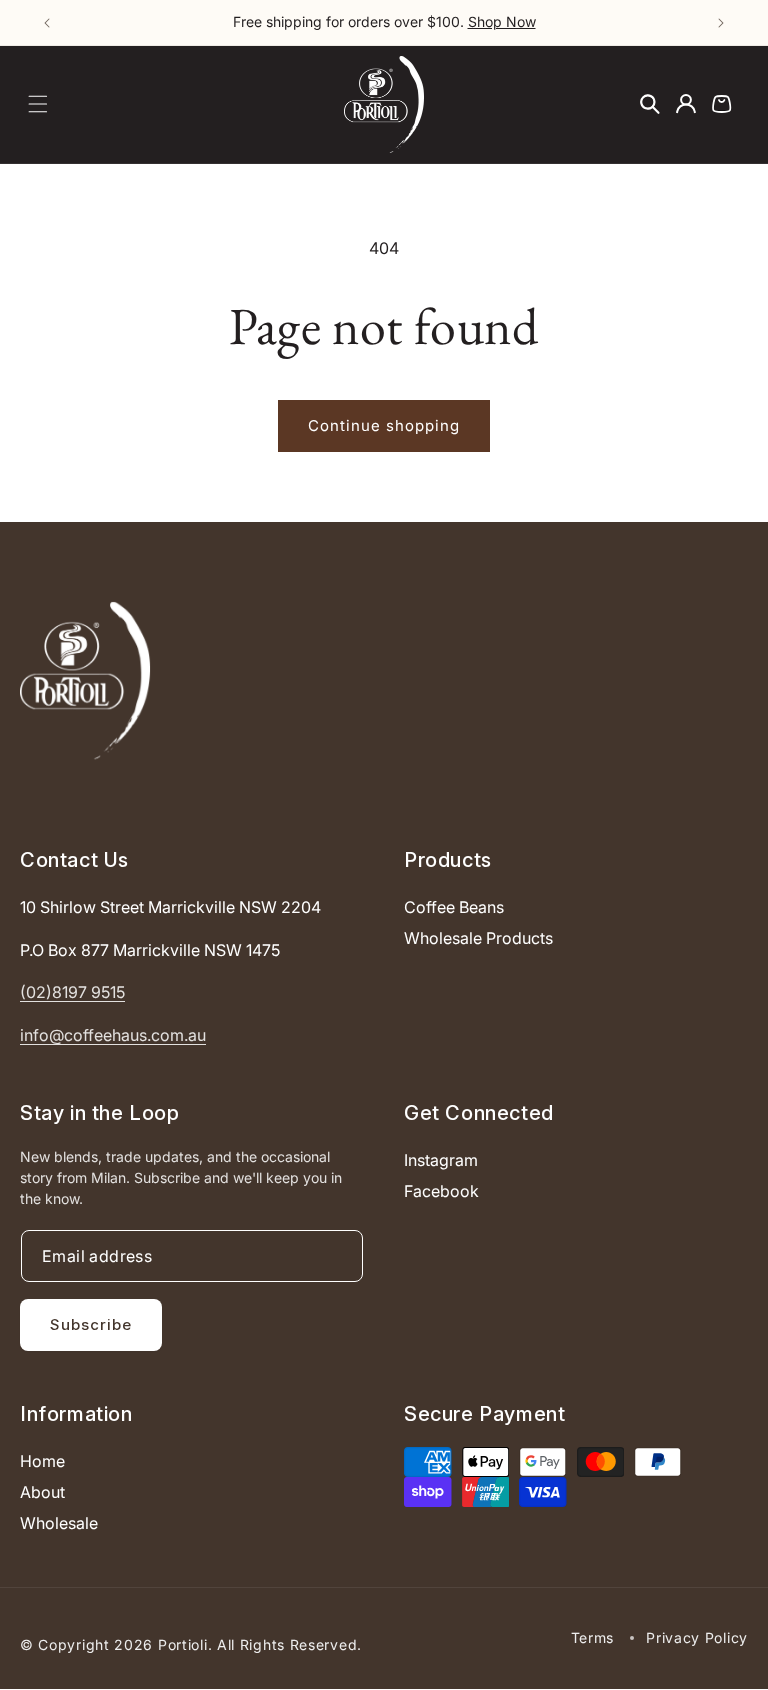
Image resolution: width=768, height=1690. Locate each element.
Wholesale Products (478, 938)
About (42, 1492)
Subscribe (91, 1324)
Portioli (183, 1644)
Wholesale (59, 1523)
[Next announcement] (721, 23)
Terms (593, 1637)
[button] (38, 104)
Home (42, 1461)
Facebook (441, 1191)
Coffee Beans (454, 907)
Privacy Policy (697, 1637)
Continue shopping (384, 425)
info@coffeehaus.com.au (113, 1035)
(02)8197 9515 (72, 992)
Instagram (441, 1160)
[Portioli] (85, 680)
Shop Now (502, 21)
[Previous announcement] (47, 23)
